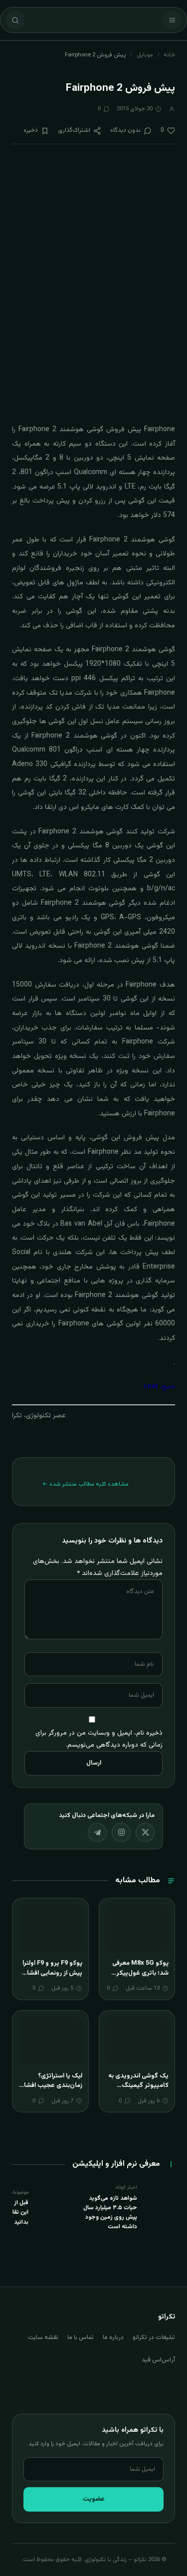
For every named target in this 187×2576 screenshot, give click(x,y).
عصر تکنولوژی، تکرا (39, 1416)
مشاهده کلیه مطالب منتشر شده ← (86, 1484)
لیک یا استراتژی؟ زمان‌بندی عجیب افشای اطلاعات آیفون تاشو (51, 2086)
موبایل (145, 55)
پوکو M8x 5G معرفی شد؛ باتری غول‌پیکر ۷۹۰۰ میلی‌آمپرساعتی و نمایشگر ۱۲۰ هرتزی (138, 1978)
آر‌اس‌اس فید (158, 2360)
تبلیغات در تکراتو (154, 2337)
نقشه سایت (43, 2337)
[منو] (172, 20)
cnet (151, 1387)
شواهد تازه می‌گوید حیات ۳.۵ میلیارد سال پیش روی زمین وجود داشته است (110, 2213)
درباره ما (113, 2337)
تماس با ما (81, 2337)
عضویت (94, 2499)
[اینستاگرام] (121, 1832)
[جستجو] (15, 20)
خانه (169, 55)
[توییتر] (145, 1832)
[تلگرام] (97, 1832)
